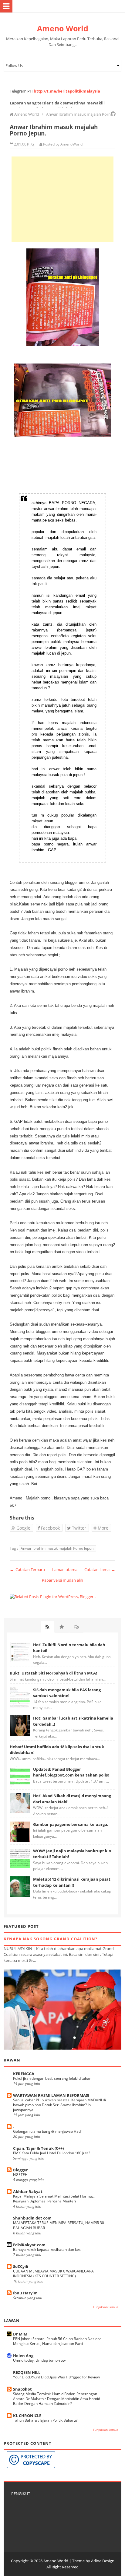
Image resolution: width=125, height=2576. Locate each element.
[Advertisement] (62, 199)
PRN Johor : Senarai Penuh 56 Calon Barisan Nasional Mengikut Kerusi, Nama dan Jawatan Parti (58, 2341)
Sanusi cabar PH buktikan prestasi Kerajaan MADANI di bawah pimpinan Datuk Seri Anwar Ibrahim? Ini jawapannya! (59, 2105)
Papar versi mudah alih (62, 1580)
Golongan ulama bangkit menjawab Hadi (47, 2131)
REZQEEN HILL (27, 2372)
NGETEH (20, 2175)
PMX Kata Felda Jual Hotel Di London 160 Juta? (52, 2153)
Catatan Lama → (100, 1569)
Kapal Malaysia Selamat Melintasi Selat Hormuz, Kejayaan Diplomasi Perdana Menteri (54, 2199)
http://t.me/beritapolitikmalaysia (67, 91)
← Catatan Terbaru (27, 1569)
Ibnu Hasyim (25, 2293)
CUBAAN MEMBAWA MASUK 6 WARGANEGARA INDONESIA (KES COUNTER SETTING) (53, 2274)
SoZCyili (21, 2266)
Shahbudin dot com (32, 2218)
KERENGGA (24, 2074)
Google (23, 1528)
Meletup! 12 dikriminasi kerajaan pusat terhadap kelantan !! (72, 1882)
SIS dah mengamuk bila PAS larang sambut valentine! (67, 1693)
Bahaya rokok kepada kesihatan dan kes (47, 2249)
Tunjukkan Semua (106, 2307)
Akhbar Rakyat (28, 2191)
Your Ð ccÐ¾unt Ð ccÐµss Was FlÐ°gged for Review (56, 2377)
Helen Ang (23, 2356)
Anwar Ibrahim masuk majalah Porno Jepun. (57, 1548)
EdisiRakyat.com (29, 2245)
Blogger (20, 2170)
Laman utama (65, 1569)
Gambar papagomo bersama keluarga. (71, 1824)
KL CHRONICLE (27, 2416)
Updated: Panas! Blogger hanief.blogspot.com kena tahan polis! (71, 1772)
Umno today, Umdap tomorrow (39, 2360)
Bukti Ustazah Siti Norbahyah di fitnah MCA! (53, 1673)
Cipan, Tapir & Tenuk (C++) (38, 2148)
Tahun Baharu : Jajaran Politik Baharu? (45, 2420)
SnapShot (22, 2389)
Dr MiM (20, 2334)
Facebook (50, 1528)
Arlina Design (103, 2561)
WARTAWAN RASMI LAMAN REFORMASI (51, 2095)
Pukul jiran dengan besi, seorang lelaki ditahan (52, 2078)
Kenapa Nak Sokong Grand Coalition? (51, 1939)
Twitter (78, 1528)
